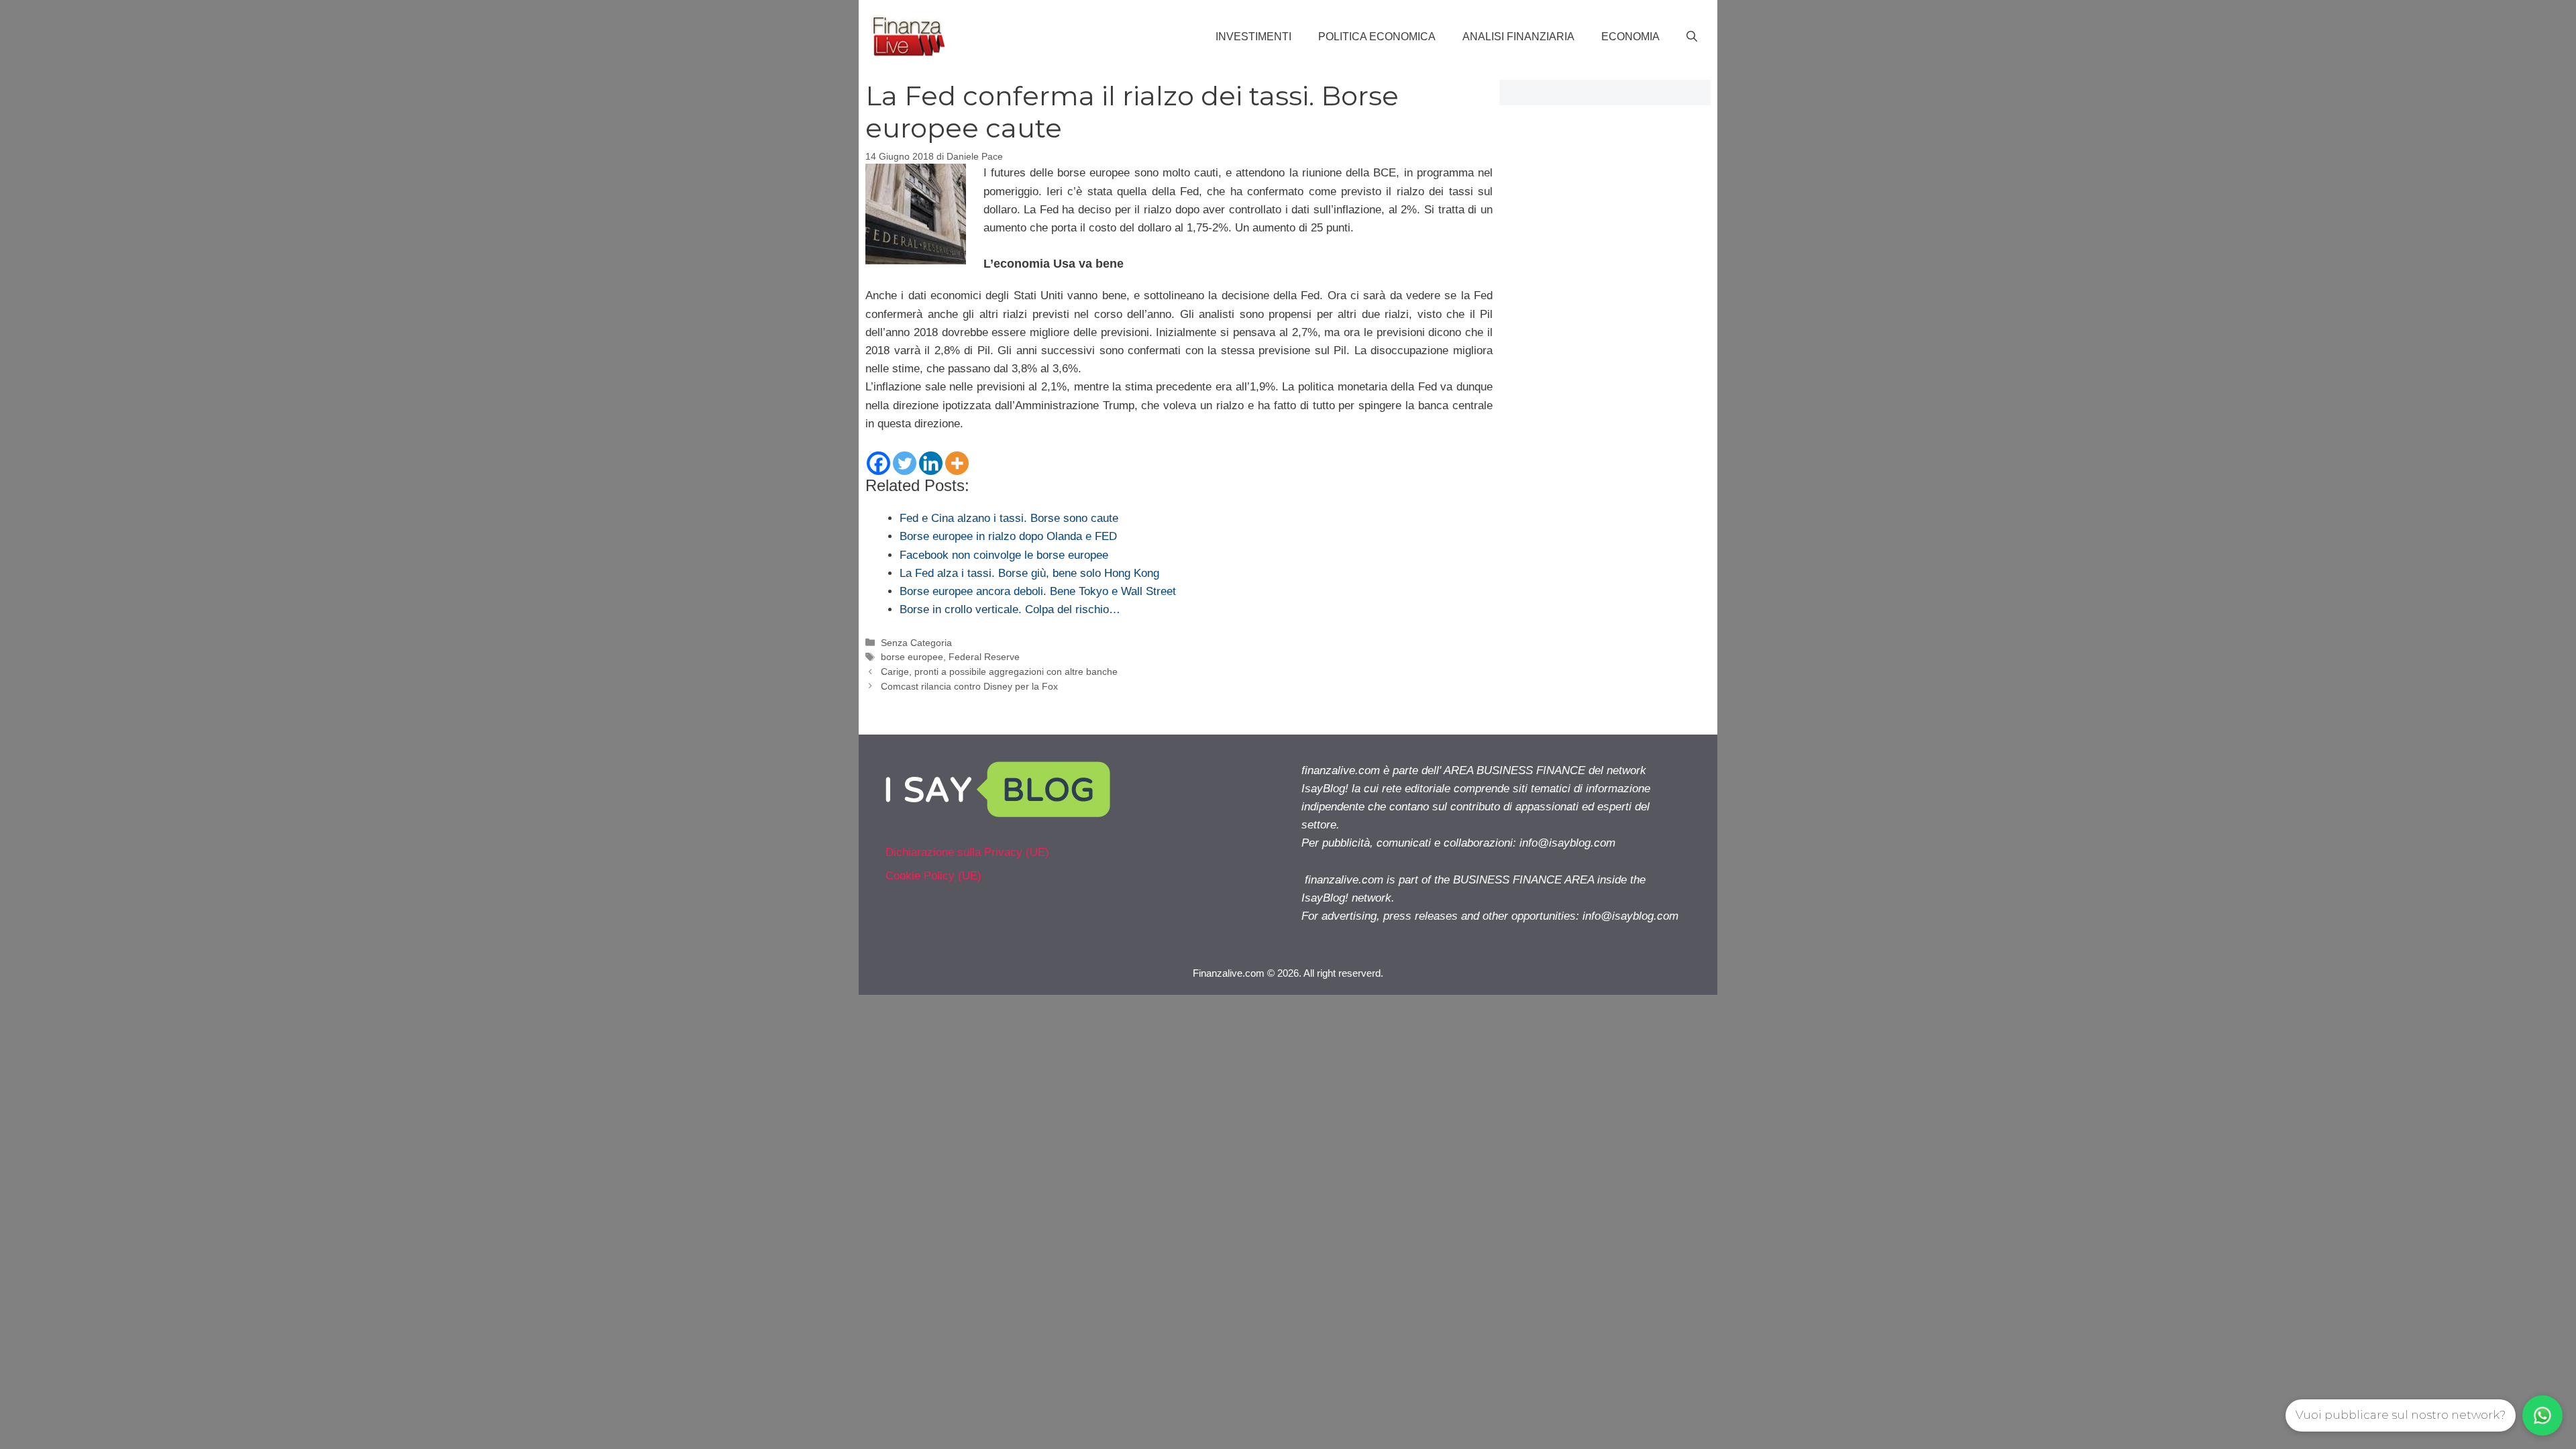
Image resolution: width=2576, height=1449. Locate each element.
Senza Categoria (916, 643)
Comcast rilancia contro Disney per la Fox (969, 686)
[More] (957, 463)
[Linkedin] (931, 463)
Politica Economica (1377, 37)
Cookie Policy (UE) (933, 876)
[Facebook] (878, 463)
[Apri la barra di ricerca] (1692, 37)
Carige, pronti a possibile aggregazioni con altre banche (999, 672)
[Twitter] (905, 463)
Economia (1630, 37)
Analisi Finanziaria (1518, 37)
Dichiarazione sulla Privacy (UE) (967, 852)
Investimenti (1253, 37)
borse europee (912, 657)
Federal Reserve (984, 657)
